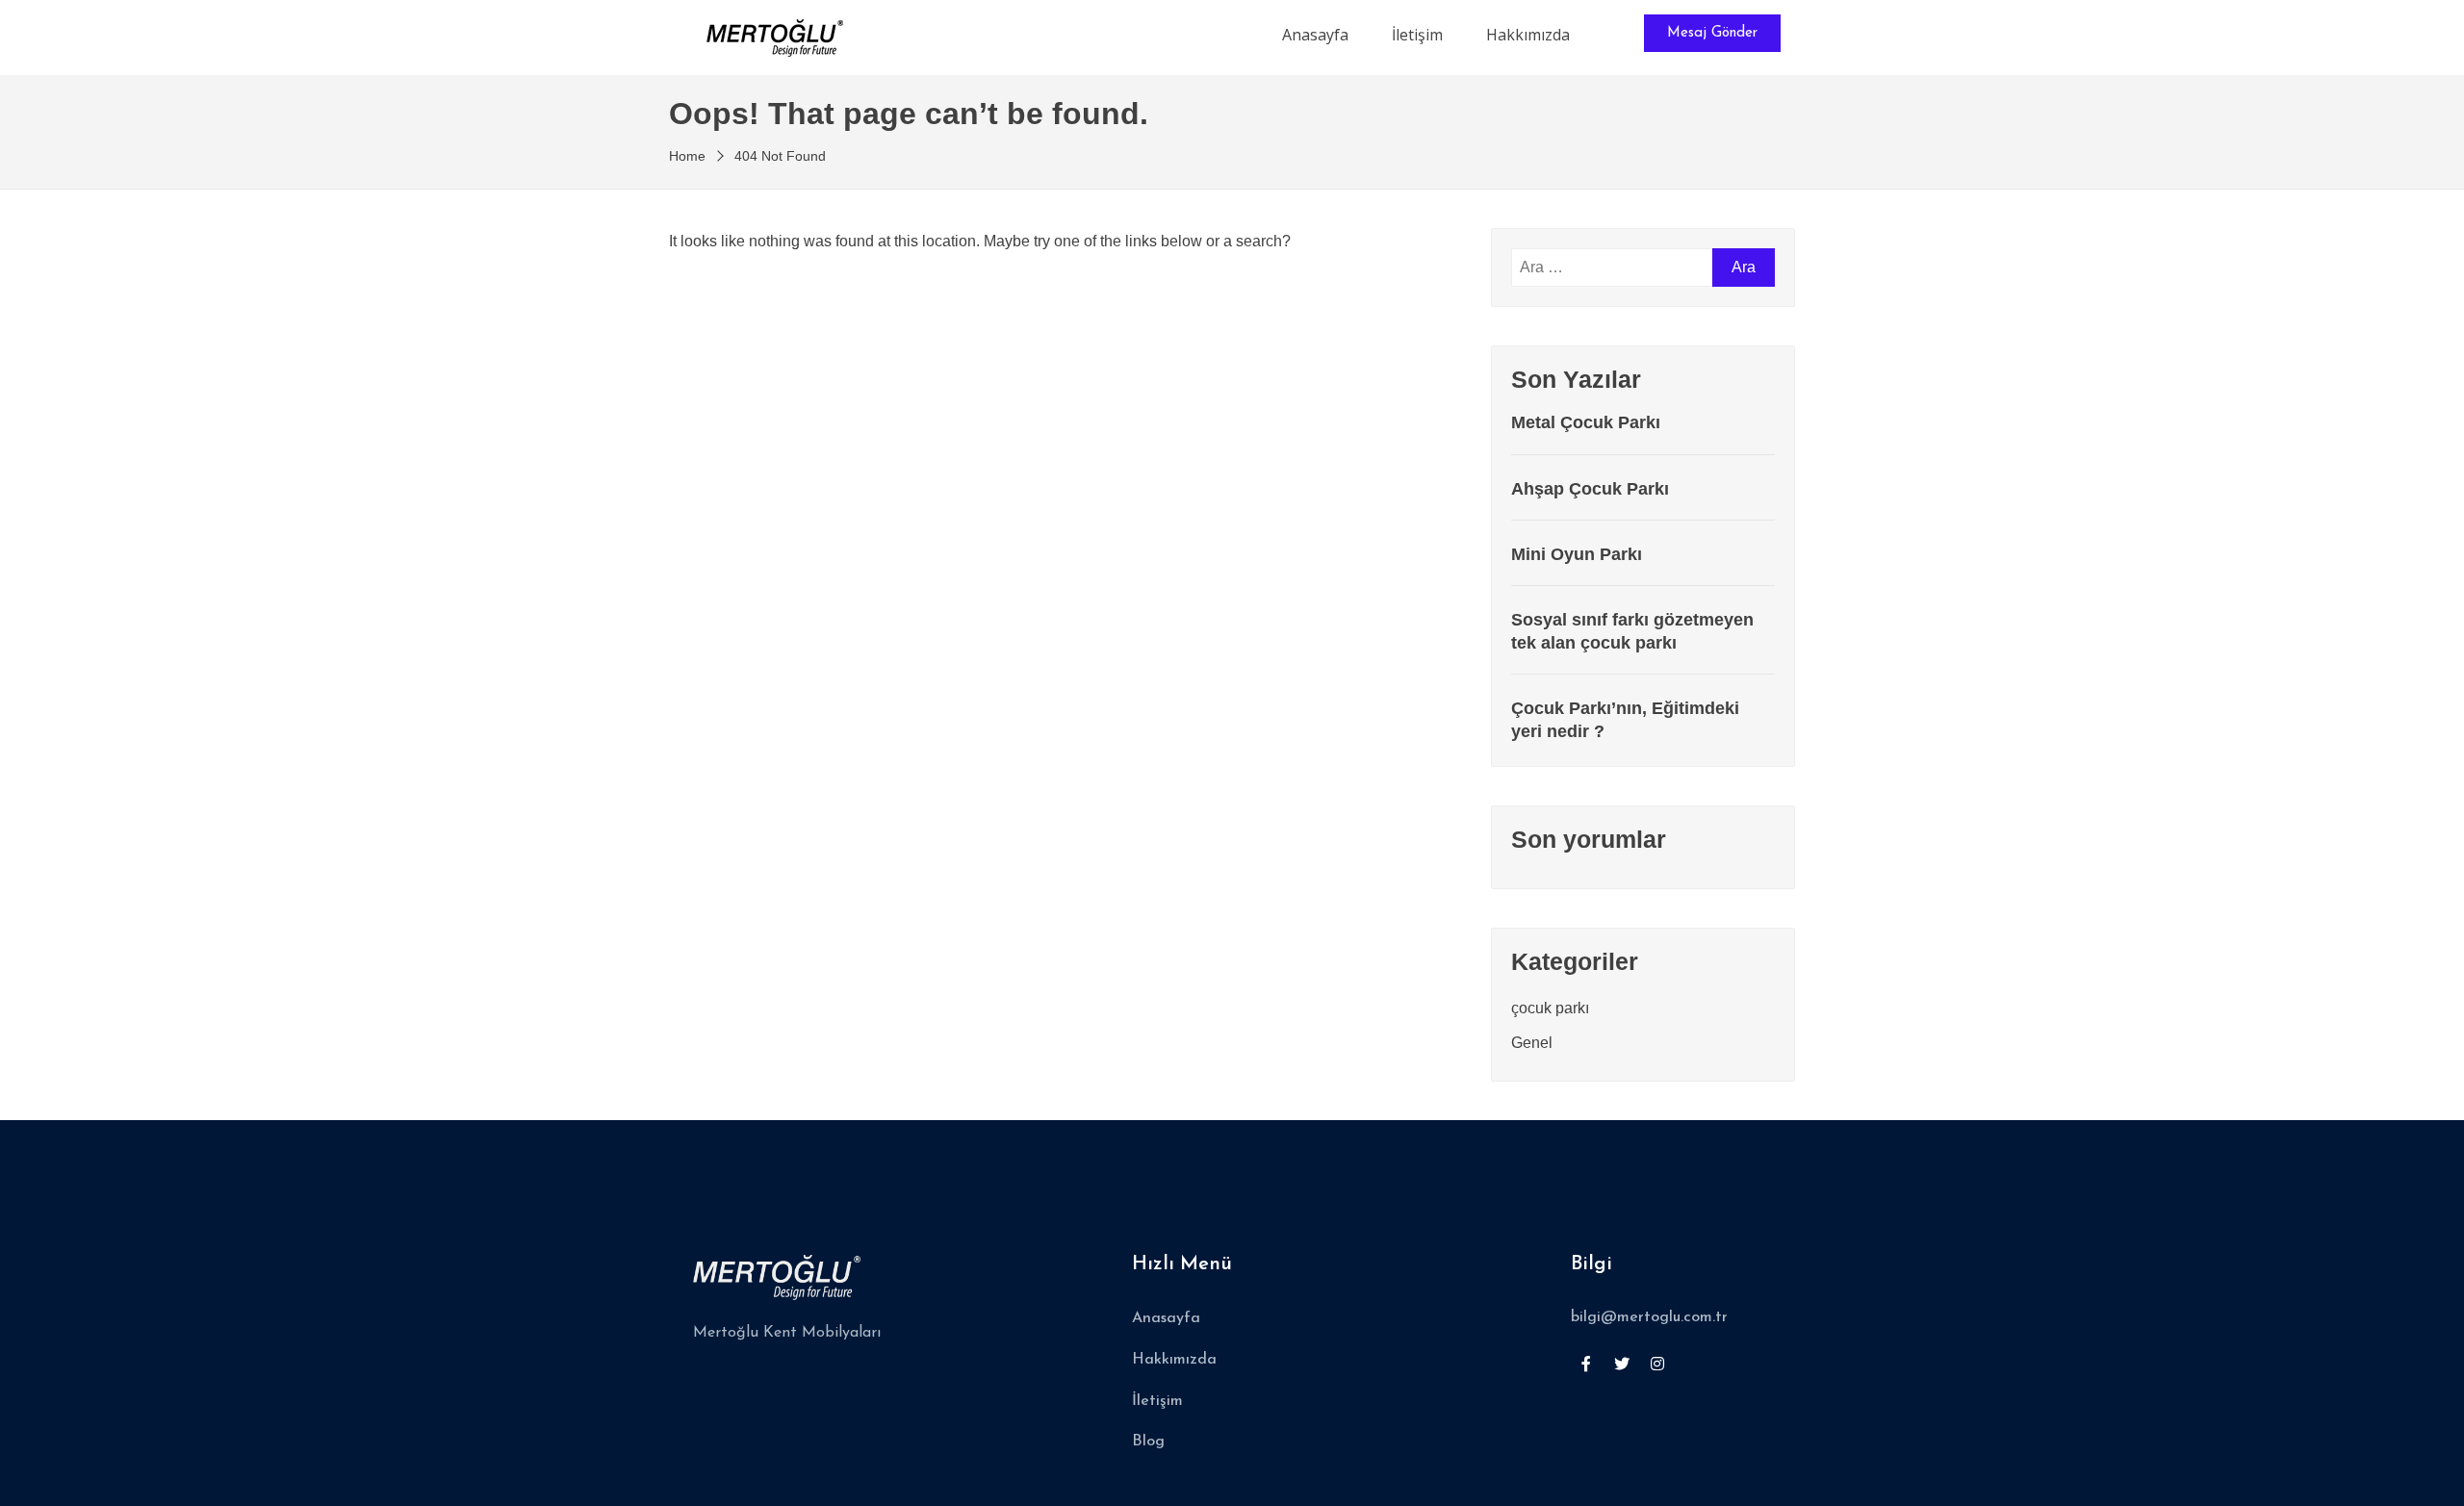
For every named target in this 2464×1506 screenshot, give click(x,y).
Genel (1532, 1043)
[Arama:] (1612, 268)
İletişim (1417, 35)
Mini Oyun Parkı (1577, 554)
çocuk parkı (1550, 1008)
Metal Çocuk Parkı (1586, 422)
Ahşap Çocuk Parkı (1590, 489)
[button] (1712, 33)
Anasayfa (1315, 35)
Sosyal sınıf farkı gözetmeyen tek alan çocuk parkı (1632, 631)
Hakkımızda (1528, 35)
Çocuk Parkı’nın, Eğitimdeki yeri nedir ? (1625, 719)
